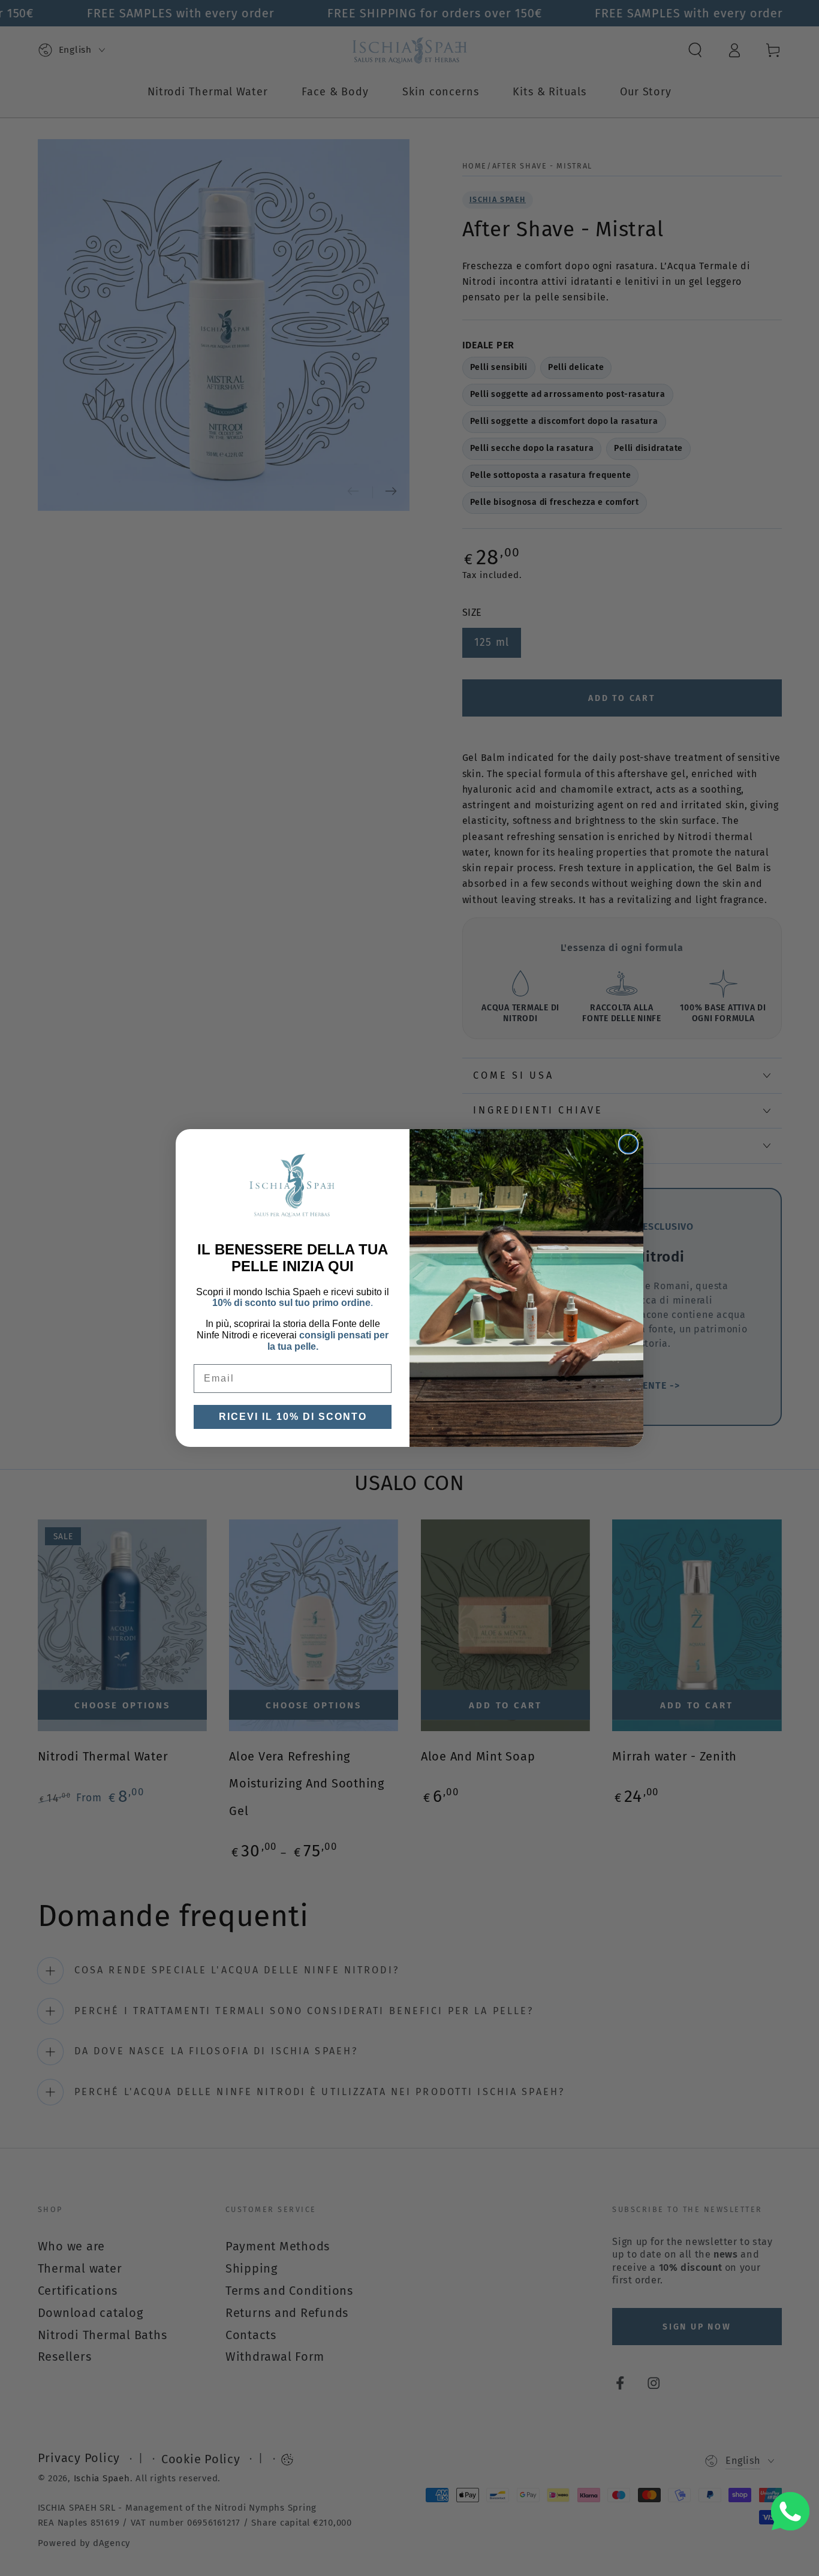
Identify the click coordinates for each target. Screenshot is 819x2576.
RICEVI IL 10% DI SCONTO (293, 1417)
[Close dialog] (628, 1144)
